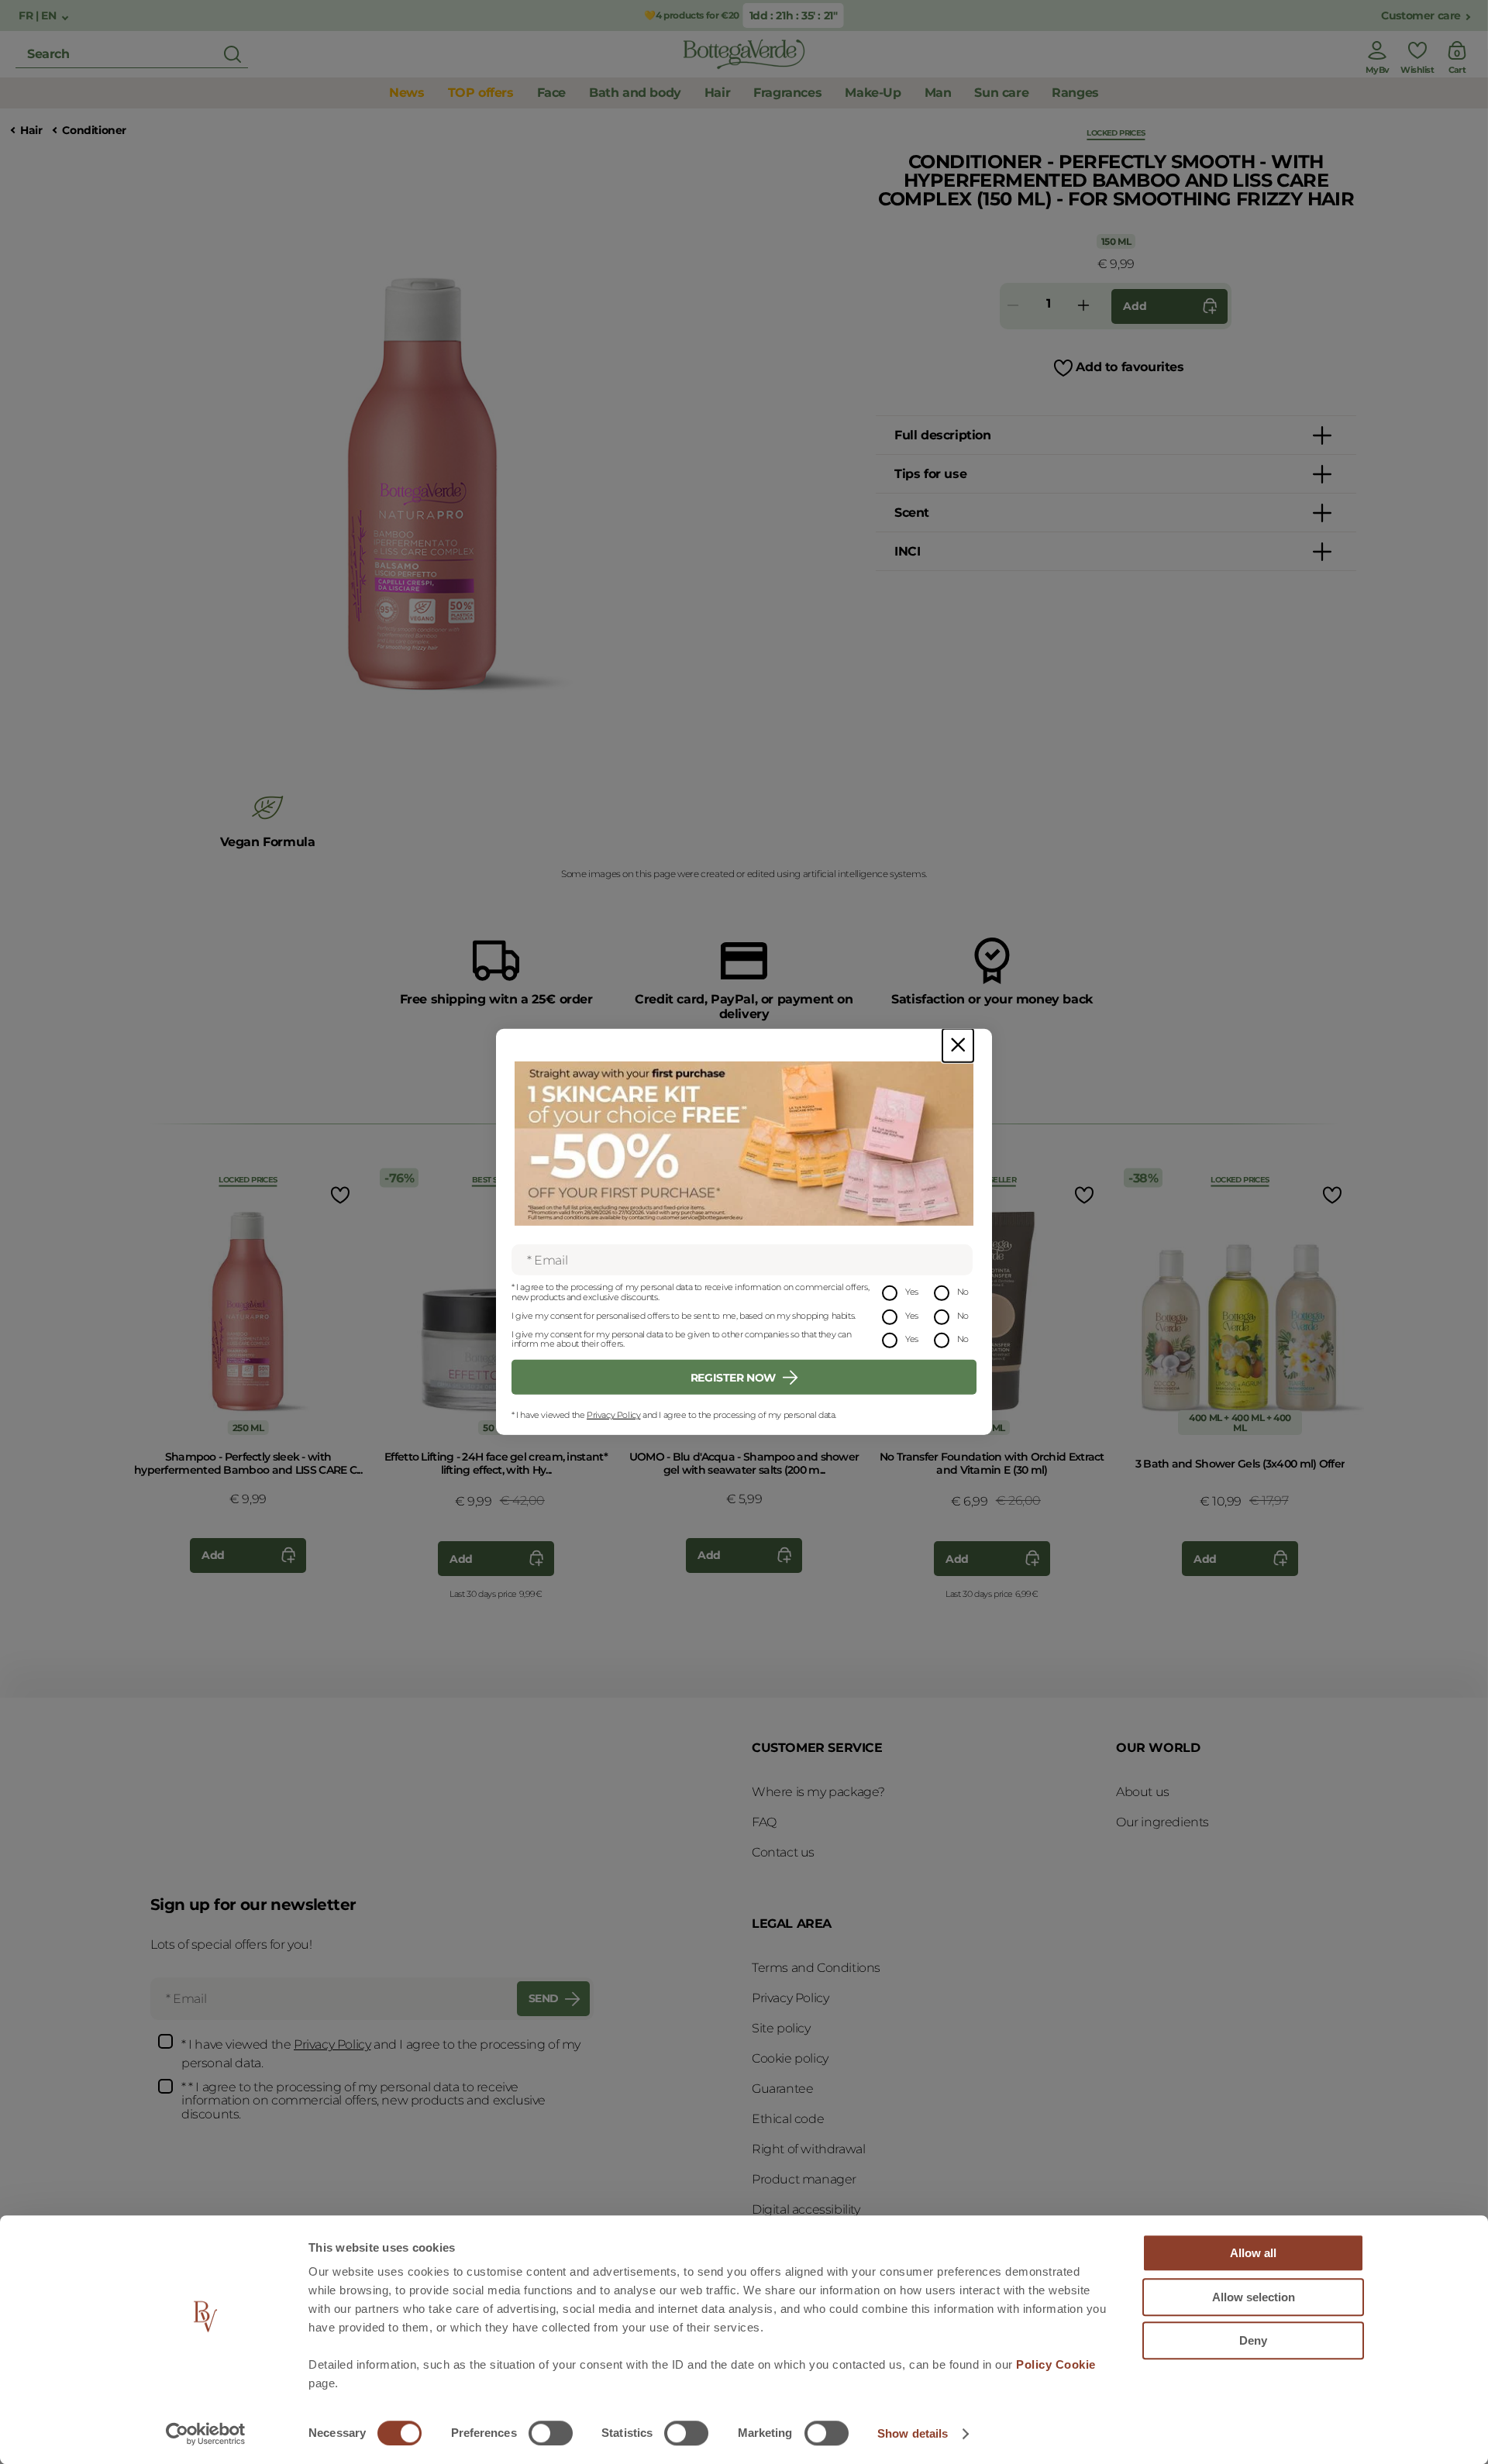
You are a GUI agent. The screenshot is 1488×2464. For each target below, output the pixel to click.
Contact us (783, 1852)
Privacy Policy (613, 1415)
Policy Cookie (1056, 2364)
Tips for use (930, 474)
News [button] (406, 93)
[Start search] (232, 54)
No (963, 1292)
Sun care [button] (1001, 93)
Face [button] (551, 93)
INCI (907, 551)
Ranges (1075, 93)
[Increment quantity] (1083, 306)
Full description (943, 435)
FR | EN (39, 16)
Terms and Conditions (816, 1968)
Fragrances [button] (787, 93)
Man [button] (938, 93)
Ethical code (788, 2119)
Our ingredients (1162, 1822)
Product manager (804, 2179)
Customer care (1421, 16)
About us (1143, 1792)
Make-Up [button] (873, 93)
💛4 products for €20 (690, 15)
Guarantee (782, 2089)
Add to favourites (1130, 367)
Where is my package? (818, 1792)
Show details (913, 2433)
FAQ (764, 1822)
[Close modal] (958, 1046)
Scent (912, 513)
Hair (31, 131)
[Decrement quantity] (1013, 306)
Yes (912, 1292)
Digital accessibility (806, 2209)
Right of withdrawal (808, 2149)
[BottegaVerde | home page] (744, 54)
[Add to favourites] (339, 1194)
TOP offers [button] (481, 93)
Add (1135, 306)
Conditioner (94, 131)
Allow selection (1254, 2297)
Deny (1253, 2340)
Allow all (1253, 2253)
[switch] (551, 2433)
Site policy (781, 2028)
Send (544, 1998)
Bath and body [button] (635, 93)
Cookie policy (790, 2058)
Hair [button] (717, 93)
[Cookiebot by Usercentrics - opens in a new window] (206, 2434)
